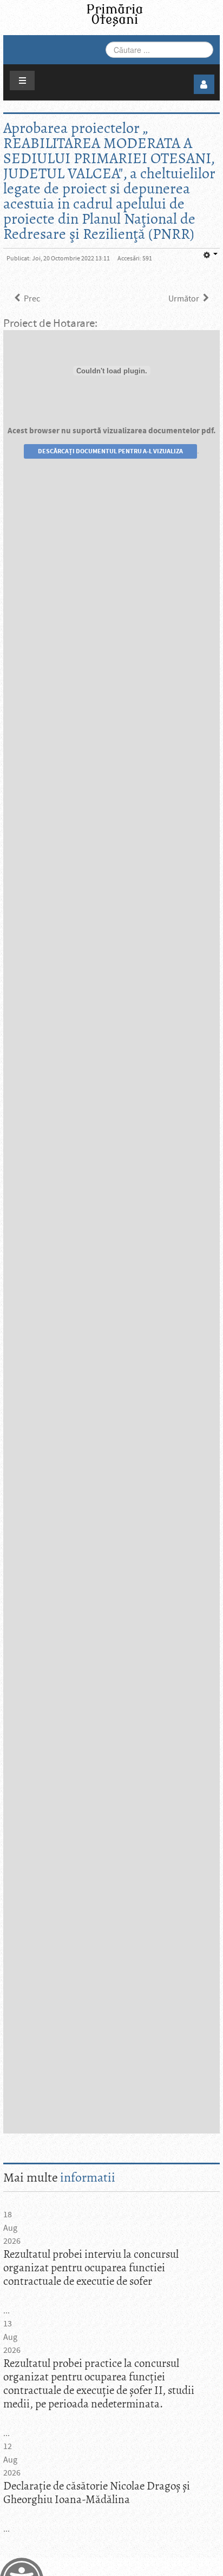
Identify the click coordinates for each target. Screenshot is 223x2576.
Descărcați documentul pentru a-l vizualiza (110, 451)
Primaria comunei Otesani (115, 15)
